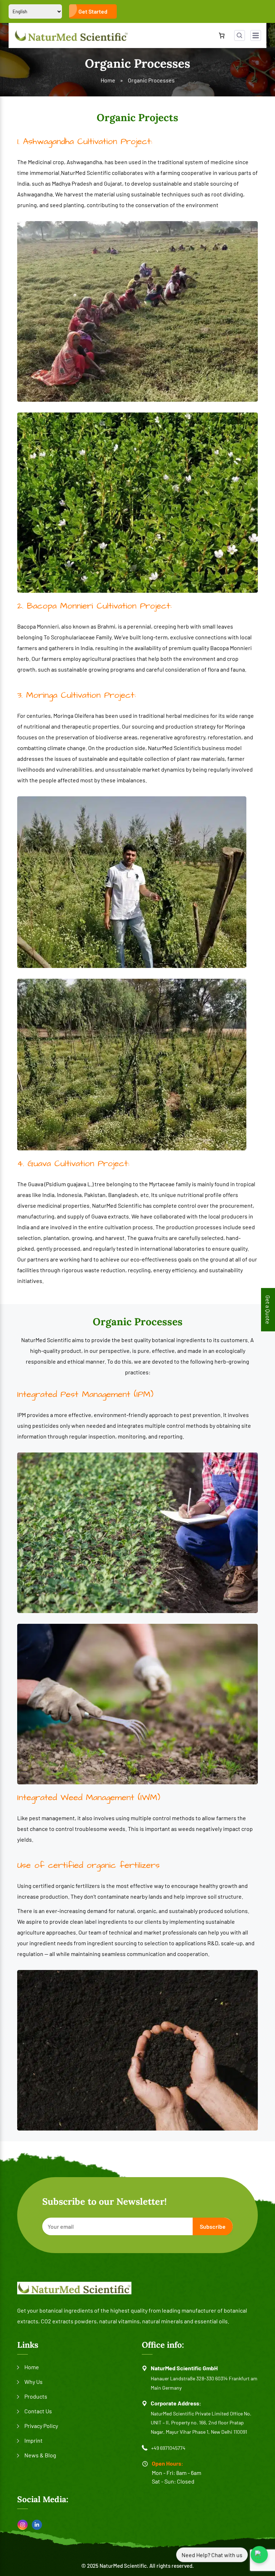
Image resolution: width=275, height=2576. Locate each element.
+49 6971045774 (168, 2448)
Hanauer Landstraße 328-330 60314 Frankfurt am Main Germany (204, 2383)
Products (36, 2396)
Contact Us (38, 2411)
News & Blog (40, 2455)
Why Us (33, 2382)
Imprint (33, 2440)
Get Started (93, 11)
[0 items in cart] (222, 35)
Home (108, 80)
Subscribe (213, 2226)
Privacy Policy (41, 2426)
